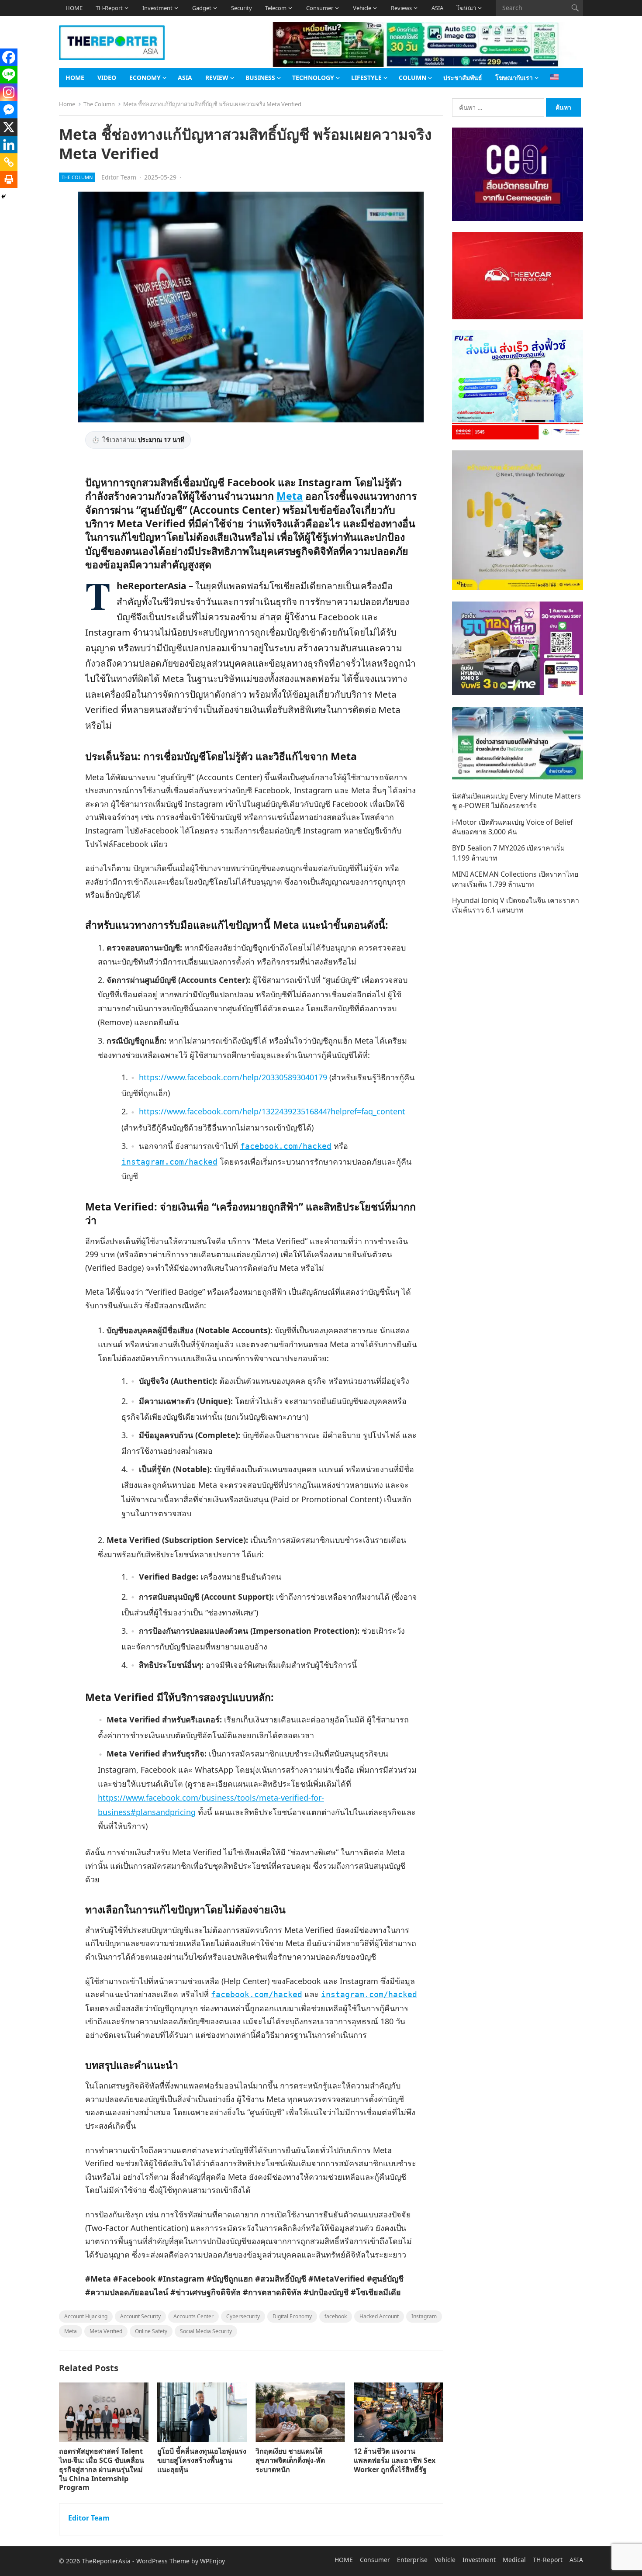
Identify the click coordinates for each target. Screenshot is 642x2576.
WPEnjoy (212, 2561)
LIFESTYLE (366, 78)
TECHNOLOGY (313, 78)
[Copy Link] (9, 162)
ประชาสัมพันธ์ (463, 78)
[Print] (9, 180)
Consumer (320, 8)
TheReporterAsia (106, 2561)
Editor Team (119, 177)
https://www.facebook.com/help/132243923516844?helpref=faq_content (272, 1111)
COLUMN (412, 78)
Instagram (424, 2316)
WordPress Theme (163, 2561)
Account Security (140, 2316)
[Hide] (3, 197)
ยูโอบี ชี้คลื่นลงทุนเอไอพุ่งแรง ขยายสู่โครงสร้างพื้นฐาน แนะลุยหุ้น (202, 2460)
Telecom (276, 8)
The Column (99, 104)
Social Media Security (206, 2331)
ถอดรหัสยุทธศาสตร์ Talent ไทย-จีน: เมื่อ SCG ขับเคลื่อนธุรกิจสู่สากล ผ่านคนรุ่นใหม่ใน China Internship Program (102, 2469)
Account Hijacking (86, 2316)
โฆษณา (466, 8)
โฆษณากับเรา (514, 78)
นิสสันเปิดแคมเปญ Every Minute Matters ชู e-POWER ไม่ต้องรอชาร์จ (516, 801)
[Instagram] (9, 92)
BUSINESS (260, 78)
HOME (74, 8)
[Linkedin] (9, 145)
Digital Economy (292, 2316)
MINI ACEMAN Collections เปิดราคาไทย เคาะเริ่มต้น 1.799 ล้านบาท (515, 879)
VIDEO (107, 78)
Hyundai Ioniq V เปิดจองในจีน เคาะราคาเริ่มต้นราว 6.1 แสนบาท (516, 905)
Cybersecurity (243, 2316)
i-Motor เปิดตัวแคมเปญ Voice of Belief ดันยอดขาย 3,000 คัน (513, 827)
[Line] (9, 75)
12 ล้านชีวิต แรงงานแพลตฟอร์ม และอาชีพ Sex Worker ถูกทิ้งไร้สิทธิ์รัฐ (395, 2460)
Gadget (202, 8)
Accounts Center (193, 2316)
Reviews (401, 8)
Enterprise (412, 2560)
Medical (514, 2560)
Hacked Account (379, 2316)
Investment (157, 8)
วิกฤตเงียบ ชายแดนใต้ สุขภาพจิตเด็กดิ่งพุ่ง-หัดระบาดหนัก (290, 2460)
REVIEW (217, 78)
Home (67, 104)
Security (242, 8)
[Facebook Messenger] (9, 110)
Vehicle (362, 8)
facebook (336, 2316)
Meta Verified (106, 2331)
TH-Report (109, 8)
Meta (290, 496)
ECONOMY (145, 78)
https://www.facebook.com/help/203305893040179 (233, 1077)
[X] (9, 127)
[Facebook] (9, 57)
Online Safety (151, 2331)
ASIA (437, 8)
